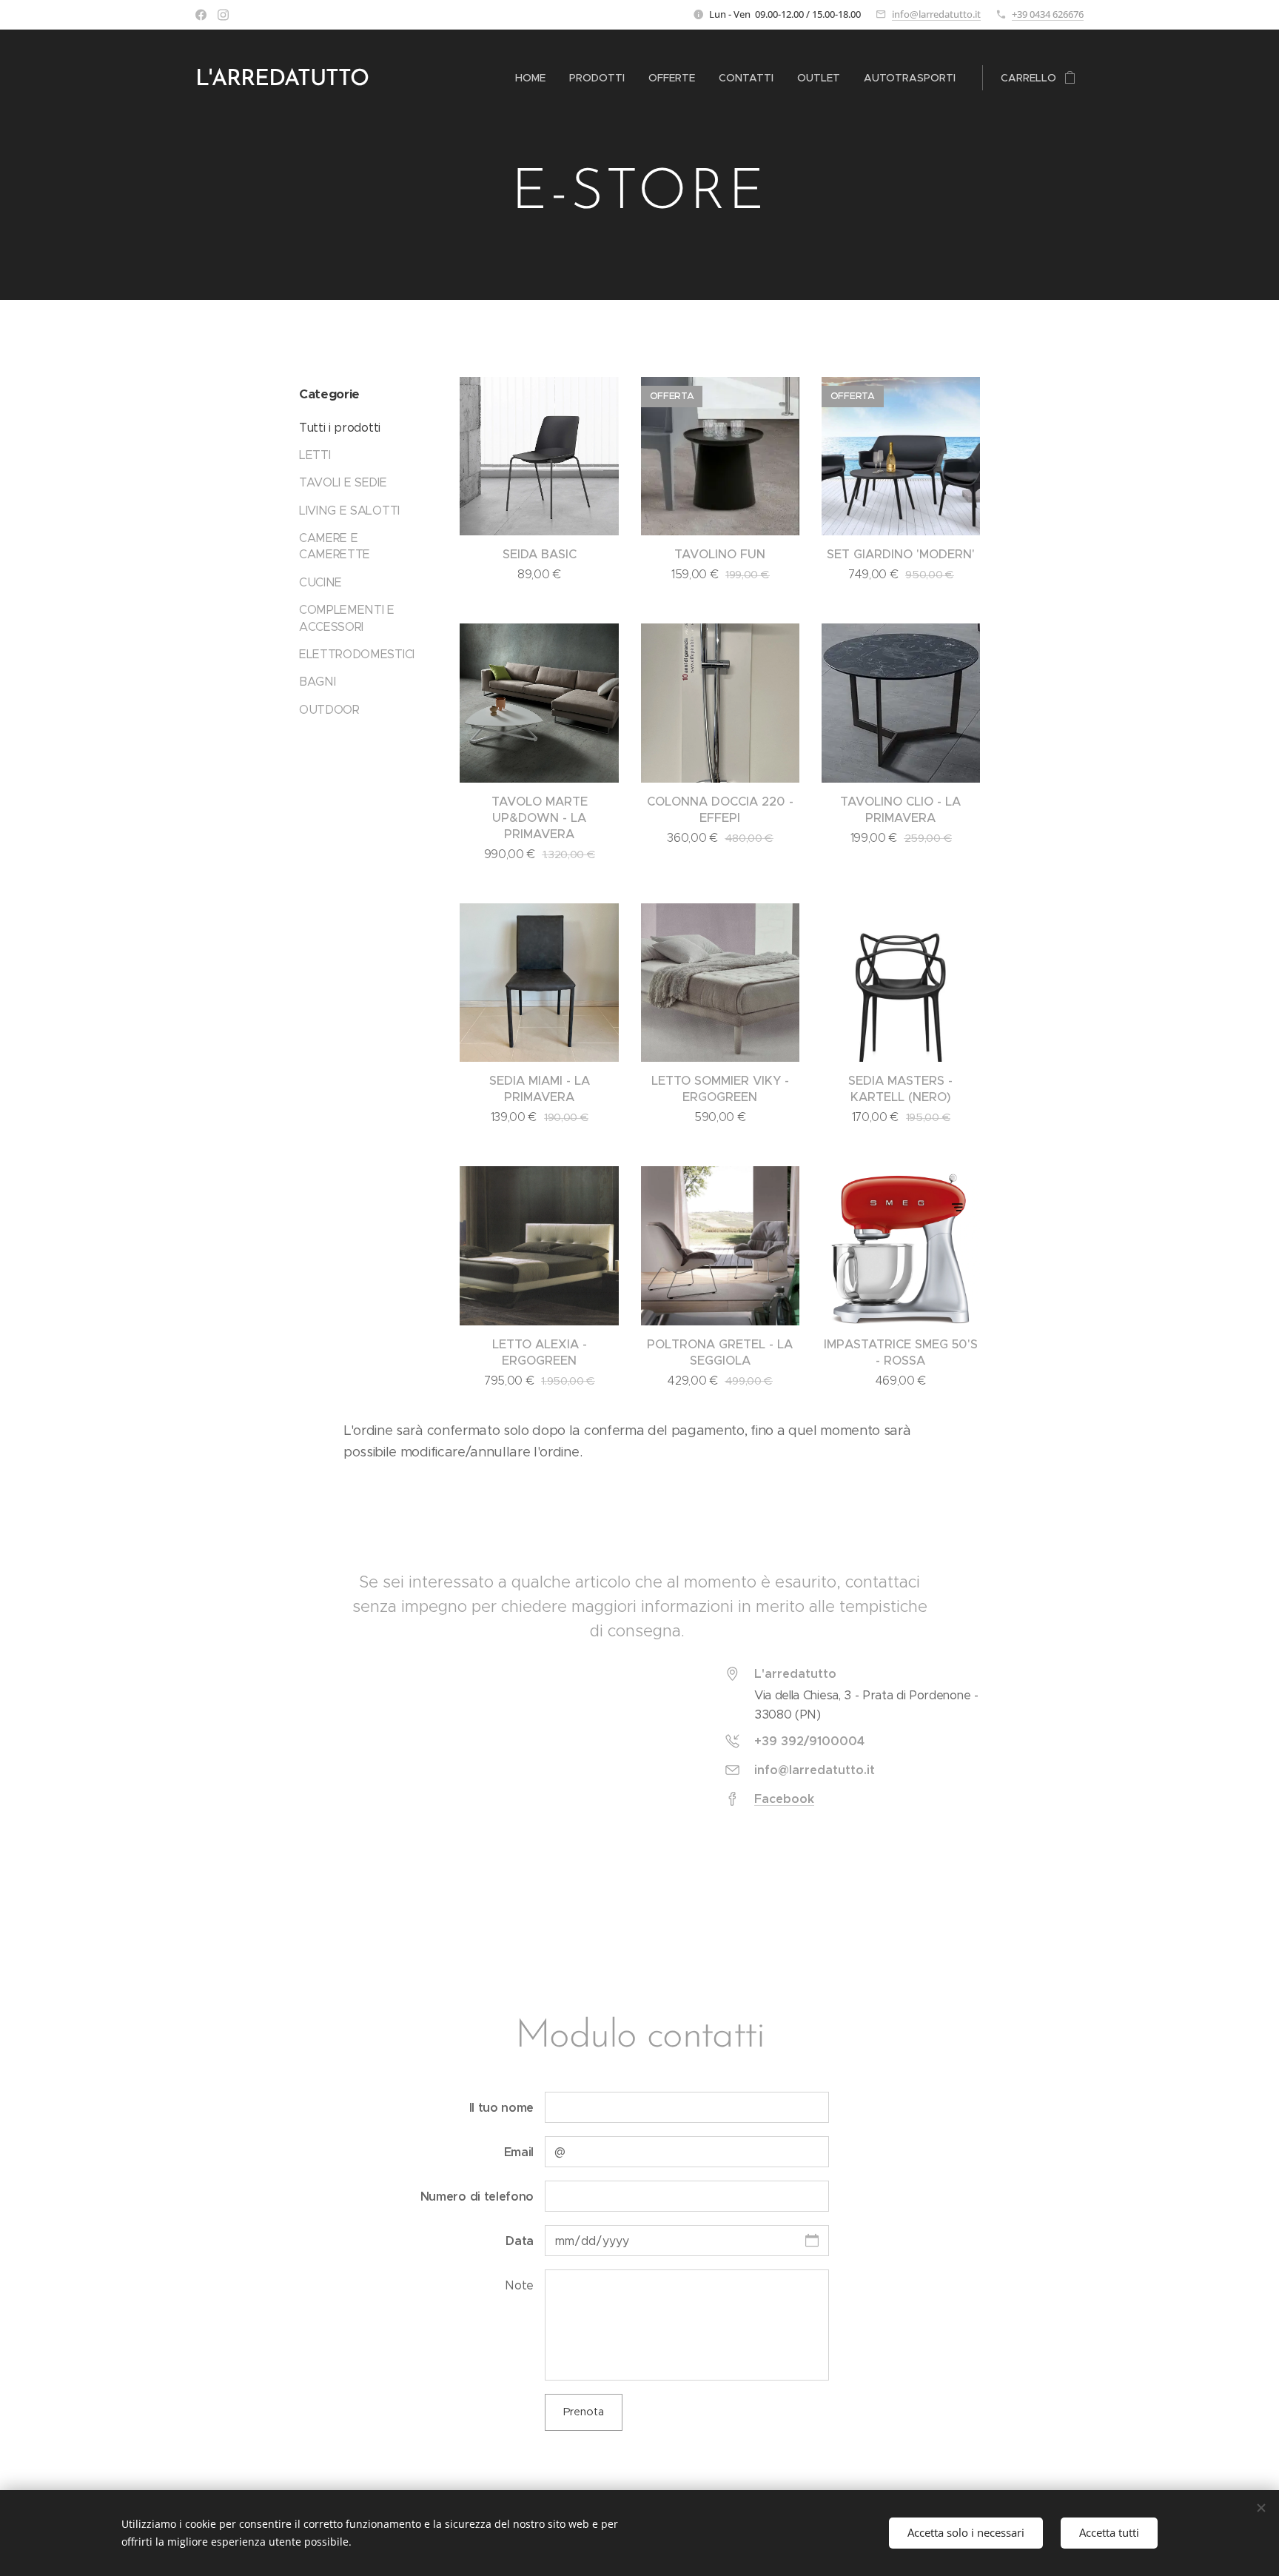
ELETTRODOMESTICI (357, 654)
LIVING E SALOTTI (349, 511)
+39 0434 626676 (1048, 14)
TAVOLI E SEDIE (343, 482)
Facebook (784, 1799)
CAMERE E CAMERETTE (335, 546)
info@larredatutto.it (936, 14)
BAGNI (317, 682)
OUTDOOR (329, 710)
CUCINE (320, 582)
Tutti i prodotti (340, 428)
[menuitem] (534, 78)
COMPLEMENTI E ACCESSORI (347, 618)
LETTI (315, 455)
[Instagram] (223, 15)
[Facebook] (201, 15)
